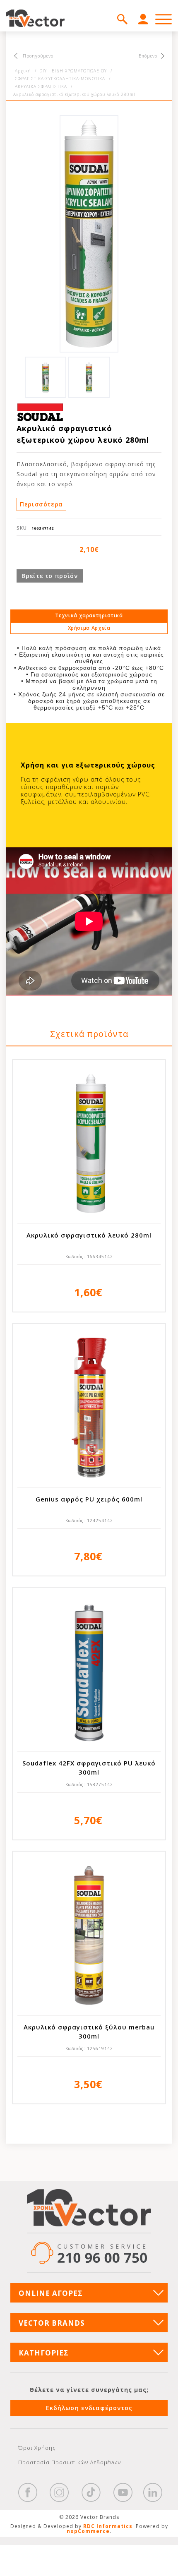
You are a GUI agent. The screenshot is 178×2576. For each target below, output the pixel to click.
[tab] (89, 616)
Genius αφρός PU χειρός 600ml (89, 1499)
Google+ (153, 2492)
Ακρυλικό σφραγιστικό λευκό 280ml (89, 1235)
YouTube (123, 2492)
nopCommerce (88, 2531)
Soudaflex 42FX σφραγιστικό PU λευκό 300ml (89, 1768)
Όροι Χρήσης (37, 2448)
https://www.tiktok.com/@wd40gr (91, 2492)
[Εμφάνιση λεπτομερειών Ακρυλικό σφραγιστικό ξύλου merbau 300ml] (89, 1936)
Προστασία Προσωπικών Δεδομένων (70, 2462)
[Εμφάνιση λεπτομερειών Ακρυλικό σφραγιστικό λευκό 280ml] (89, 1144)
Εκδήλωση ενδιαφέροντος (89, 2408)
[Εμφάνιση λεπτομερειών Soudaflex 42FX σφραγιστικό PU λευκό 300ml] (89, 1672)
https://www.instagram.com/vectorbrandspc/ (59, 2492)
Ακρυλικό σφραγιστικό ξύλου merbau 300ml (89, 2032)
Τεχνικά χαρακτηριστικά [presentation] (89, 615)
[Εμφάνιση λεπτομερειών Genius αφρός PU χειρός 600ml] (89, 1408)
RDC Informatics (108, 2526)
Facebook (28, 2492)
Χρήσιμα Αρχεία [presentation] (89, 628)
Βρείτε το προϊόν (49, 576)
